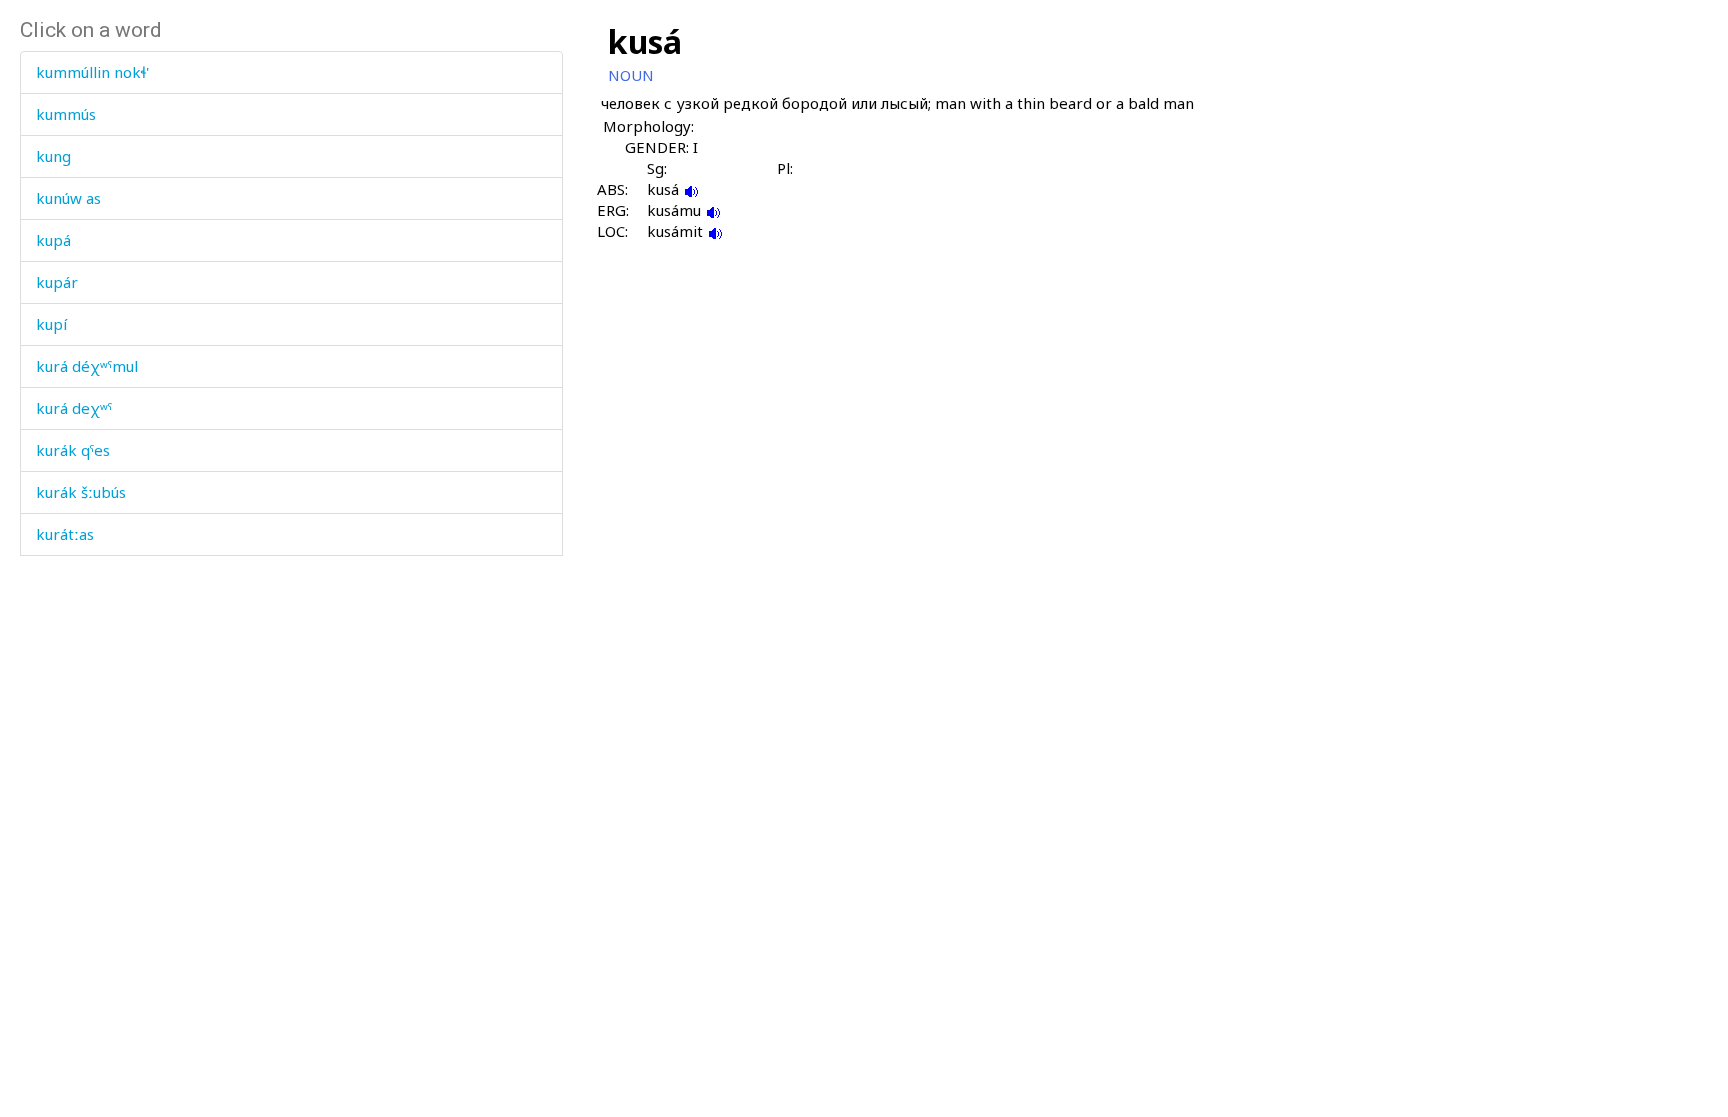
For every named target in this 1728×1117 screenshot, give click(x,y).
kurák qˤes (73, 450)
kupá (53, 240)
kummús (66, 114)
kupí (51, 324)
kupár (57, 282)
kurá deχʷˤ (74, 408)
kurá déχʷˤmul (87, 366)
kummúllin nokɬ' (92, 72)
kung (53, 156)
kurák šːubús (81, 492)
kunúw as (68, 198)
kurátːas (65, 534)
